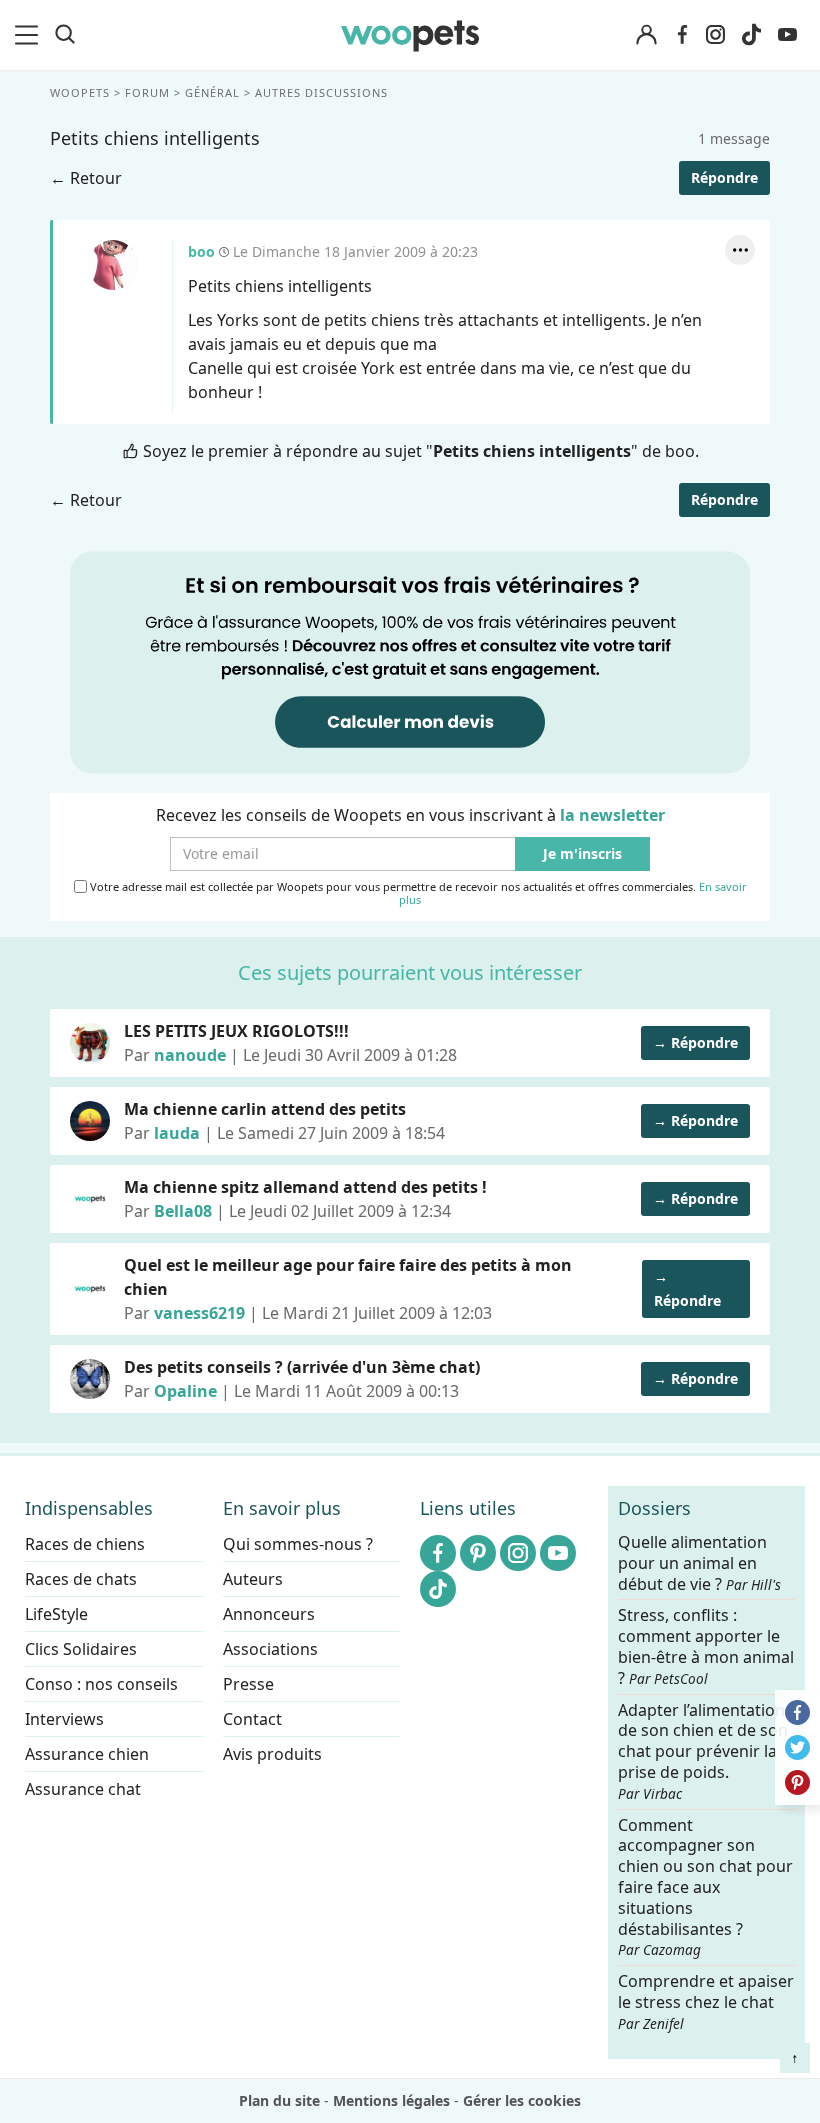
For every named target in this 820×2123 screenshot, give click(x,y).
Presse (248, 1684)
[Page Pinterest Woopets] (478, 1553)
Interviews (64, 1719)
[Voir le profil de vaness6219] (90, 1289)
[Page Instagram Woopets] (715, 35)
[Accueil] (410, 35)
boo (113, 265)
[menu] (30, 35)
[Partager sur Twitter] (797, 1747)
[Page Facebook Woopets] (682, 35)
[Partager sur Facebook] (797, 1712)
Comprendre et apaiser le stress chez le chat (706, 2001)
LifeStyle (56, 1614)
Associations (270, 1649)
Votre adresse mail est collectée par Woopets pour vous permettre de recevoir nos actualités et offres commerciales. (417, 893)
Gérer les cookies (522, 2100)
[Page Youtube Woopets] (787, 35)
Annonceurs (269, 1614)
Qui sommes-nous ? (298, 1544)
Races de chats (81, 1579)
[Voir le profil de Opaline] (90, 1379)
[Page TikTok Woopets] (751, 35)
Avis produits (272, 1754)
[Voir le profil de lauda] (90, 1121)
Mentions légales (391, 2100)
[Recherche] (65, 35)
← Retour (86, 178)
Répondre (724, 177)
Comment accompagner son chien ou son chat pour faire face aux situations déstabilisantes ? (705, 1886)
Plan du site (279, 2100)
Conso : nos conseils (101, 1684)
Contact (252, 1719)
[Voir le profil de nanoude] (90, 1043)
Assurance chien (87, 1754)
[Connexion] (646, 35)
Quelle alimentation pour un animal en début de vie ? (699, 1563)
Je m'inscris (582, 854)
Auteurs (253, 1579)
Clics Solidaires (81, 1649)
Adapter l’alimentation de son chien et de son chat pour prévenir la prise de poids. (703, 1750)
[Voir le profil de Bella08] (90, 1199)
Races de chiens (85, 1544)
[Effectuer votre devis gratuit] (410, 661)
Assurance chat (83, 1789)
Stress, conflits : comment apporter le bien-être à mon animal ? (706, 1646)
